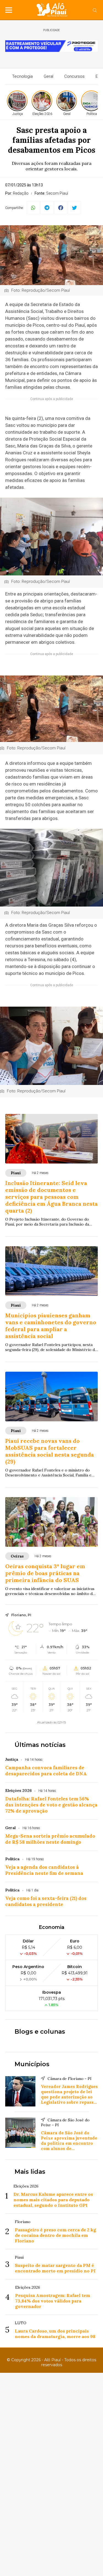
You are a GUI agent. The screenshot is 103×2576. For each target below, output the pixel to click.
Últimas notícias (40, 1745)
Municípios (32, 2064)
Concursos (74, 76)
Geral (48, 76)
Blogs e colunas (40, 2032)
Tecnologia (22, 76)
